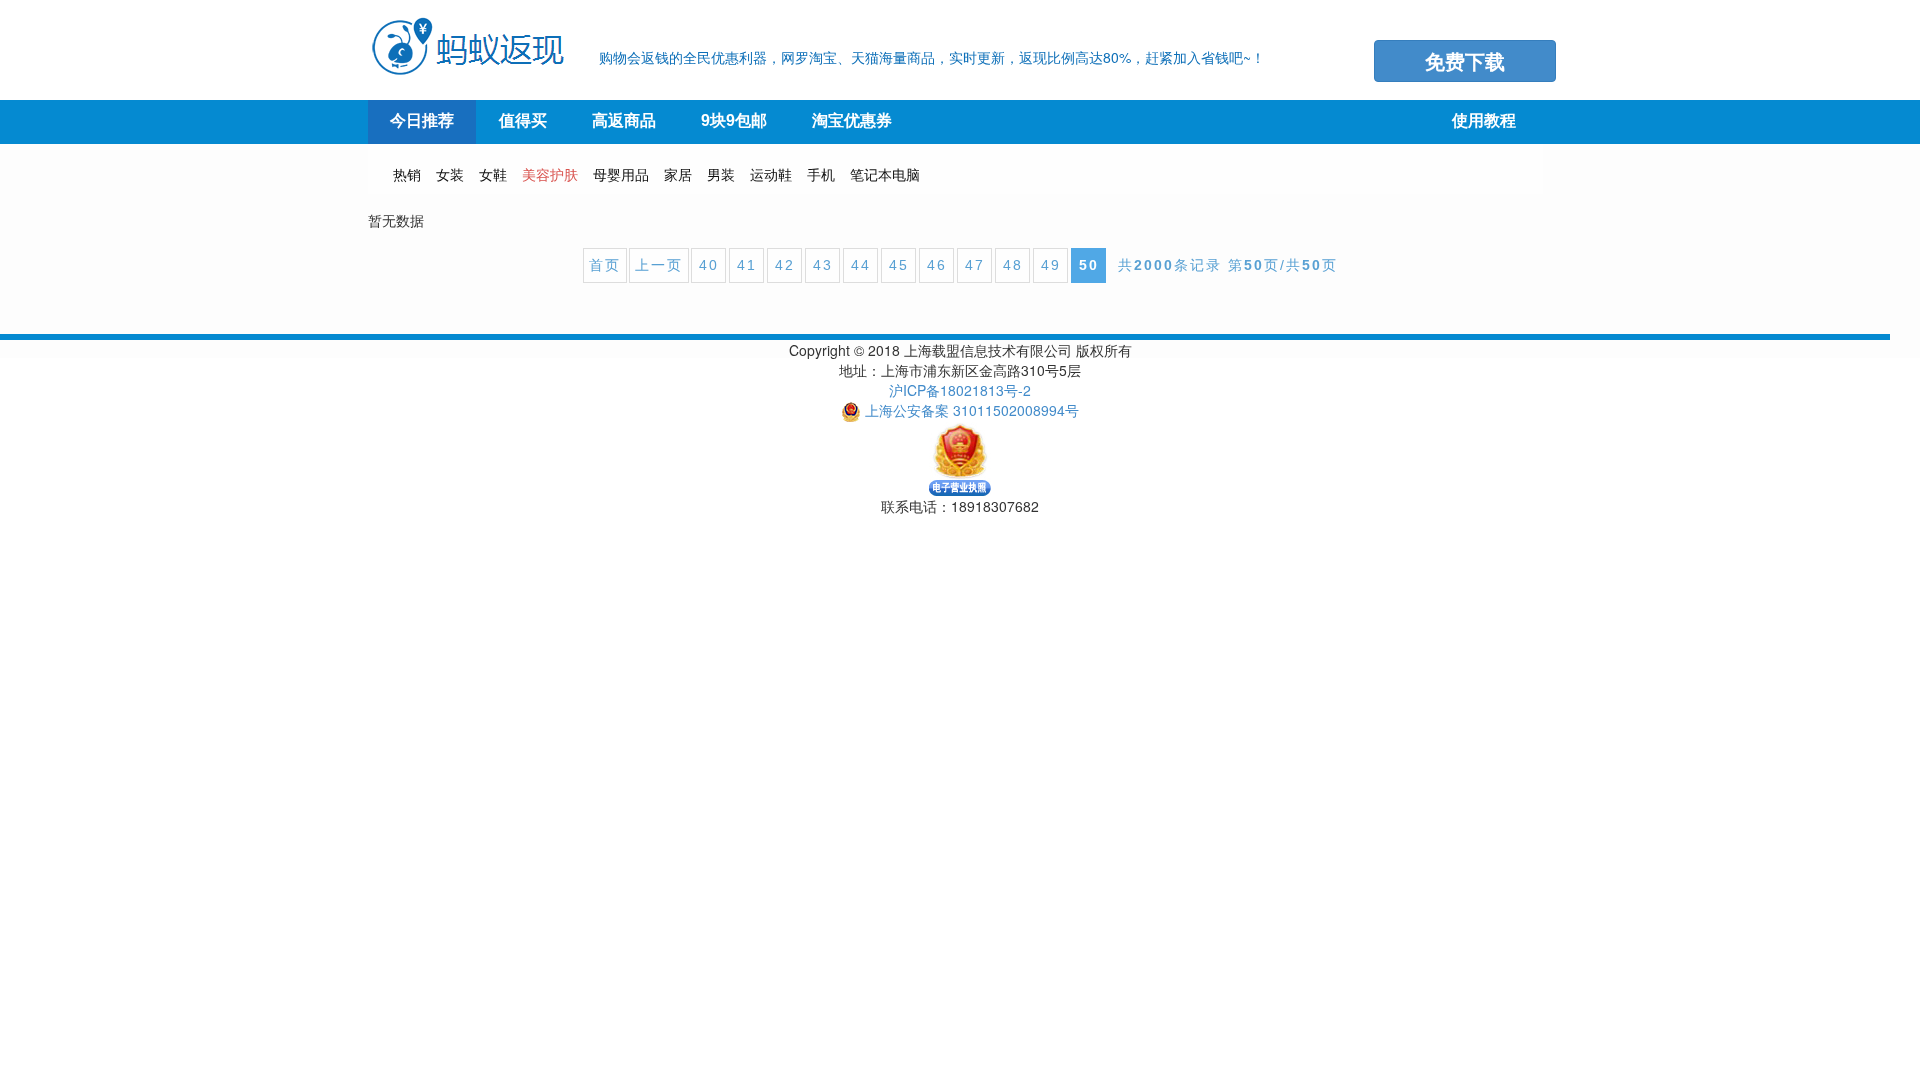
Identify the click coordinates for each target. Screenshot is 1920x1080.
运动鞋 (771, 174)
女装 (450, 174)
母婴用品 (621, 174)
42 (785, 265)
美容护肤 (550, 174)
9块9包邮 (734, 120)
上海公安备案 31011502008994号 (972, 410)
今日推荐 (422, 120)
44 (861, 265)
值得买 (523, 120)
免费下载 (1465, 60)
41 (747, 265)
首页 (605, 265)
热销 (407, 174)
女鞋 (493, 174)
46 (937, 265)
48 (1013, 265)
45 (899, 265)
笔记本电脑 (885, 174)
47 (975, 265)
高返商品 (624, 120)
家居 (678, 174)
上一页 (659, 265)
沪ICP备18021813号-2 (960, 390)
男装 (721, 174)
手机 (821, 174)
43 (823, 265)
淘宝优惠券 (852, 120)
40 (709, 265)
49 (1051, 265)
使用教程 (1484, 120)
